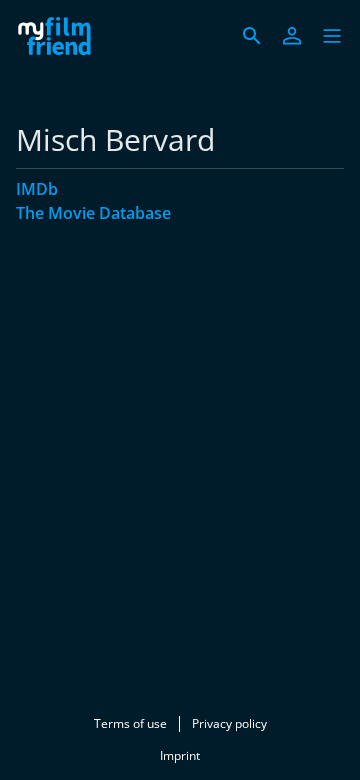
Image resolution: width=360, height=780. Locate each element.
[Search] (252, 36)
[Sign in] (292, 36)
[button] (332, 36)
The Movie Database (93, 213)
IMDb (37, 189)
